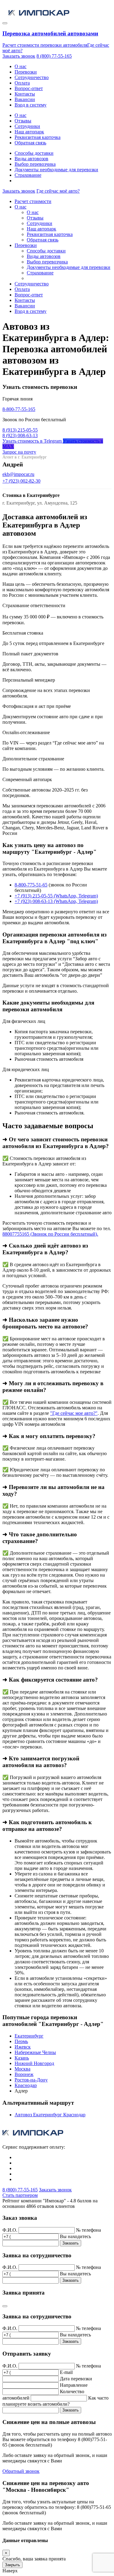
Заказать (71, 2243)
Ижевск (23, 2047)
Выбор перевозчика (35, 164)
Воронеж (24, 2074)
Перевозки (26, 72)
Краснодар (26, 2085)
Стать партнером (20, 2195)
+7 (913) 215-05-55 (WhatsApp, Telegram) (56, 896)
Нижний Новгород (34, 2063)
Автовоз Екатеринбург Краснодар (50, 2115)
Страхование (28, 175)
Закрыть (12, 2565)
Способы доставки (34, 153)
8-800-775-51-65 (31, 885)
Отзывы (23, 121)
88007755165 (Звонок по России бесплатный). (50, 1234)
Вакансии (25, 99)
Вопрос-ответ (29, 88)
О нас (21, 66)
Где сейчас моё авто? (58, 191)
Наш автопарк (29, 132)
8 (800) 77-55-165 (54, 56)
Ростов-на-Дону (31, 2080)
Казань (22, 2058)
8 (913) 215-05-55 (20, 430)
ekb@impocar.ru (18, 474)
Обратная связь (30, 143)
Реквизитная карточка (38, 137)
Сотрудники (27, 126)
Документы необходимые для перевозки (56, 170)
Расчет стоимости (33, 201)
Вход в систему (31, 105)
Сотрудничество (32, 77)
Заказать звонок (19, 56)
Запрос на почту (19, 452)
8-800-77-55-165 (19, 409)
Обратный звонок (21, 2471)
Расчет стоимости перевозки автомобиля (45, 45)
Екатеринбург (29, 2036)
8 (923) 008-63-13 (20, 435)
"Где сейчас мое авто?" (74, 1413)
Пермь (21, 2041)
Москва (22, 2069)
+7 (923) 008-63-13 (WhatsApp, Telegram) (56, 901)
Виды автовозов (31, 159)
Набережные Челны (35, 2052)
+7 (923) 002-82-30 (21, 481)
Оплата (22, 83)
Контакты (25, 94)
